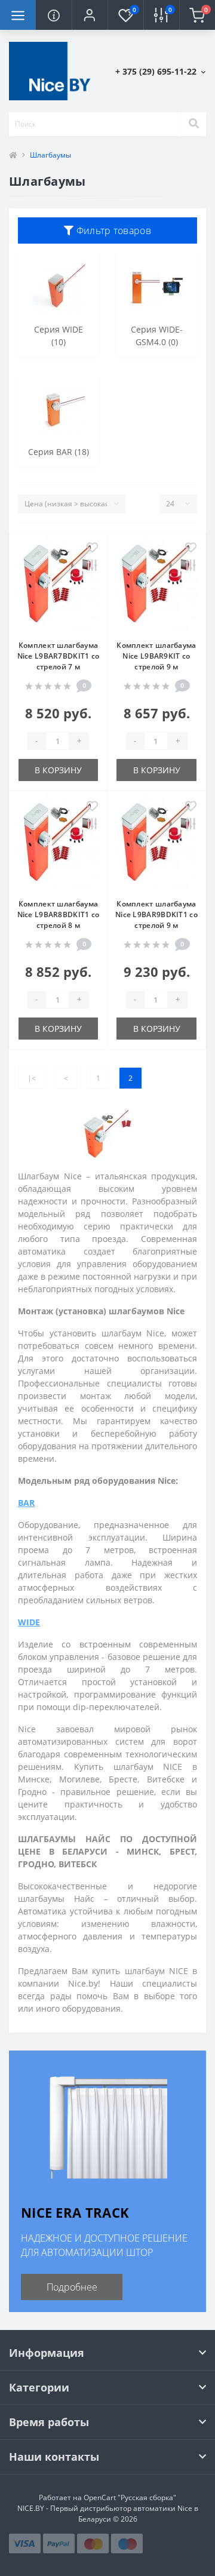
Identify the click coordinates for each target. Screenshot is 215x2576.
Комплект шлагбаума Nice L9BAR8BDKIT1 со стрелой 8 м (59, 914)
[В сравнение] (92, 566)
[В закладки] (92, 548)
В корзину (58, 770)
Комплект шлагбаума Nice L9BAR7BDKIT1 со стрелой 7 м (59, 656)
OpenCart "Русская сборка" (130, 2497)
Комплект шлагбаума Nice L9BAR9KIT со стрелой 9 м (156, 656)
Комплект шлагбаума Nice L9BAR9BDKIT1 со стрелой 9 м (156, 914)
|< (32, 1078)
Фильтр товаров (112, 230)
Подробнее (72, 2287)
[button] (90, 15)
